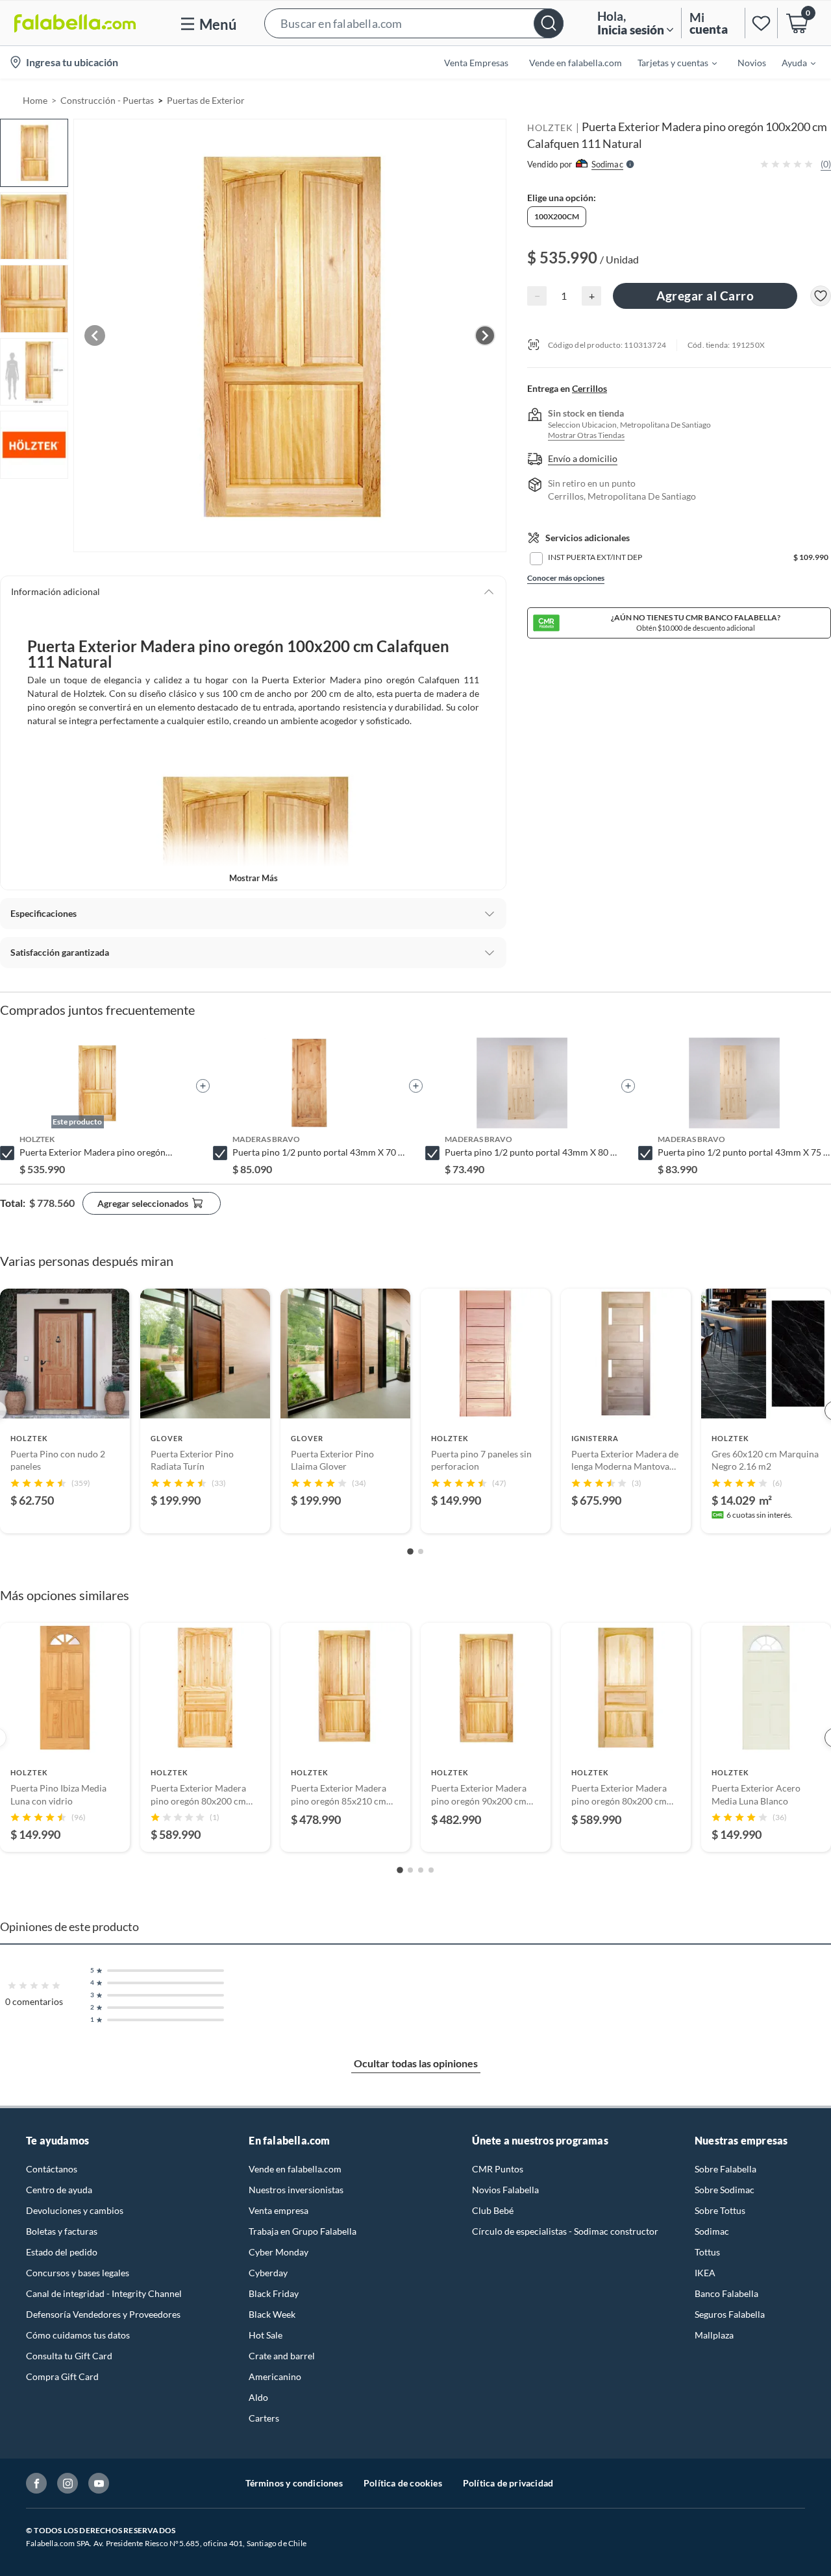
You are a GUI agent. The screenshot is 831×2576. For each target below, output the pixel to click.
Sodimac (712, 2231)
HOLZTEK (550, 128)
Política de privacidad (508, 2483)
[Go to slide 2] (421, 1551)
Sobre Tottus (720, 2210)
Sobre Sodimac (725, 2190)
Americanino (275, 2376)
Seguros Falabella (730, 2314)
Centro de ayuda (59, 2190)
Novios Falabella (505, 2190)
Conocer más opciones (566, 578)
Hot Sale (266, 2335)
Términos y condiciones (294, 2483)
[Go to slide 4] (431, 1870)
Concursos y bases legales (78, 2273)
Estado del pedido (62, 2252)
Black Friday (274, 2293)
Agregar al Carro (705, 296)
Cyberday (268, 2273)
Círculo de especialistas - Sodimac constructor (565, 2231)
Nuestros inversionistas (296, 2190)
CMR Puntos (498, 2169)
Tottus (707, 2252)
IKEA (705, 2273)
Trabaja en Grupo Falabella (303, 2231)
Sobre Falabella (726, 2169)
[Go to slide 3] (421, 1870)
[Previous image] (95, 335)
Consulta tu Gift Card (69, 2356)
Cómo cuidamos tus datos (78, 2335)
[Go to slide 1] (410, 1551)
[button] (414, 23)
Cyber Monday (279, 2252)
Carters (264, 2418)
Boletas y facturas (62, 2231)
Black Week (272, 2314)
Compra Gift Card (62, 2376)
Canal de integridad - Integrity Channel (104, 2293)
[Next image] (485, 335)
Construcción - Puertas (107, 100)
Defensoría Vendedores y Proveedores (103, 2314)
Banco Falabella (726, 2293)
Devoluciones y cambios (75, 2210)
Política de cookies (403, 2483)
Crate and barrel (282, 2356)
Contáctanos (52, 2169)
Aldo (258, 2397)
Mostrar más (254, 878)
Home (35, 100)
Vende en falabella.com (295, 2169)
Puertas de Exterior (206, 100)
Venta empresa (279, 2210)
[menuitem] (669, 62)
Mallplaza (714, 2335)
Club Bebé (493, 2210)
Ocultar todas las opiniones (416, 2063)
